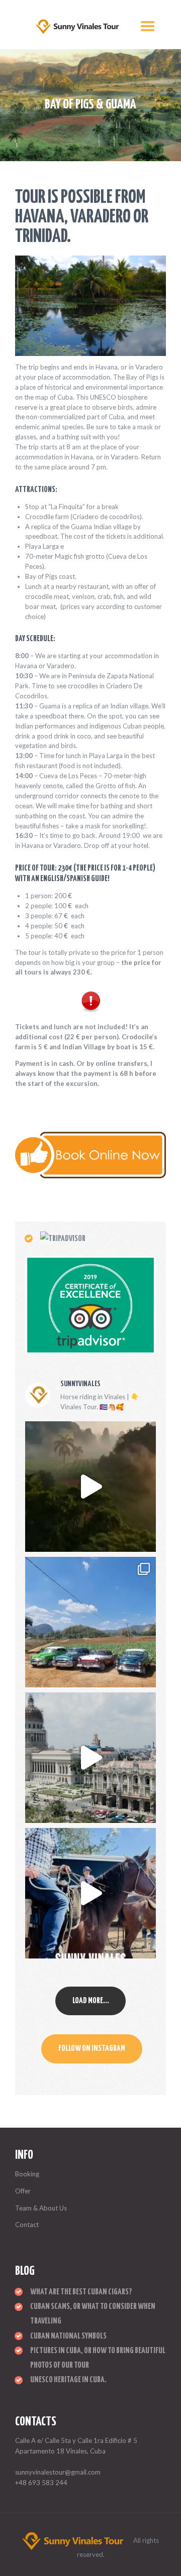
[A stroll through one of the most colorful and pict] (90, 1622)
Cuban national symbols (68, 2336)
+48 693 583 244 (41, 2483)
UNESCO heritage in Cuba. (68, 2380)
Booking (27, 2174)
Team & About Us (41, 2208)
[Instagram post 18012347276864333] (90, 1487)
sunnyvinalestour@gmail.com (58, 2472)
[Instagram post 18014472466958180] (90, 1893)
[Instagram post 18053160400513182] (90, 1758)
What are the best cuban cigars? (81, 2292)
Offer (23, 2191)
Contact (27, 2225)
